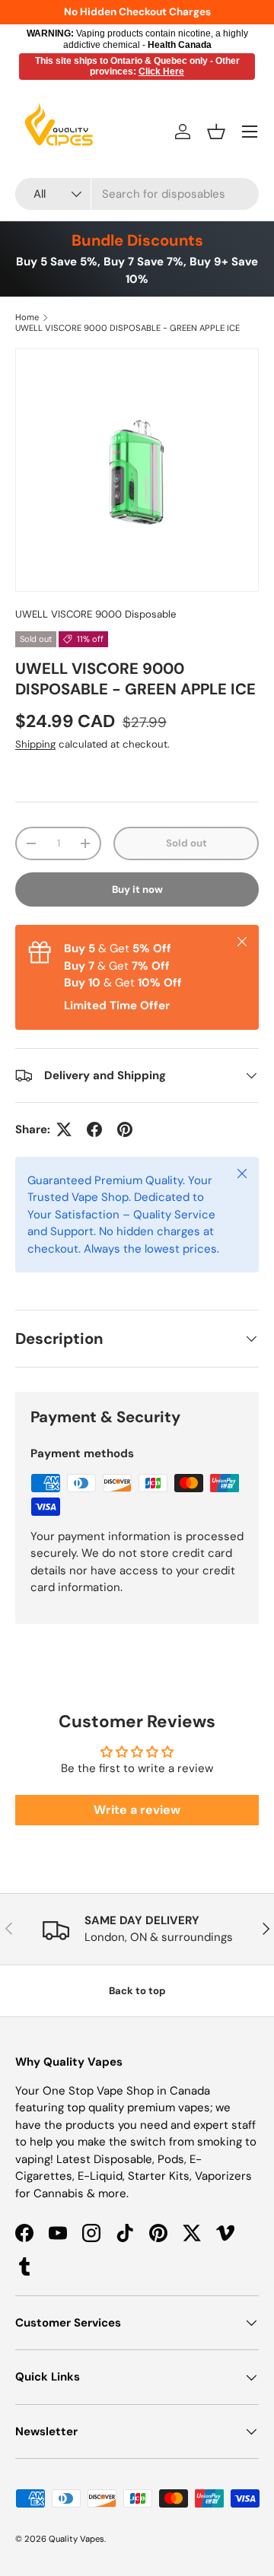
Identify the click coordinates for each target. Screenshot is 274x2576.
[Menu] (250, 132)
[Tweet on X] (64, 1129)
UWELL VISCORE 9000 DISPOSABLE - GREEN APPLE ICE (127, 328)
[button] (216, 132)
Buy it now (137, 889)
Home (27, 317)
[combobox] (137, 194)
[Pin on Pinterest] (125, 1129)
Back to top (137, 1991)
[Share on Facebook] (94, 1129)
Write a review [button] (137, 1810)
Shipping (35, 744)
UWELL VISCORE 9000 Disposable (96, 614)
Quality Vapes (76, 2539)
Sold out (186, 843)
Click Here (161, 71)
